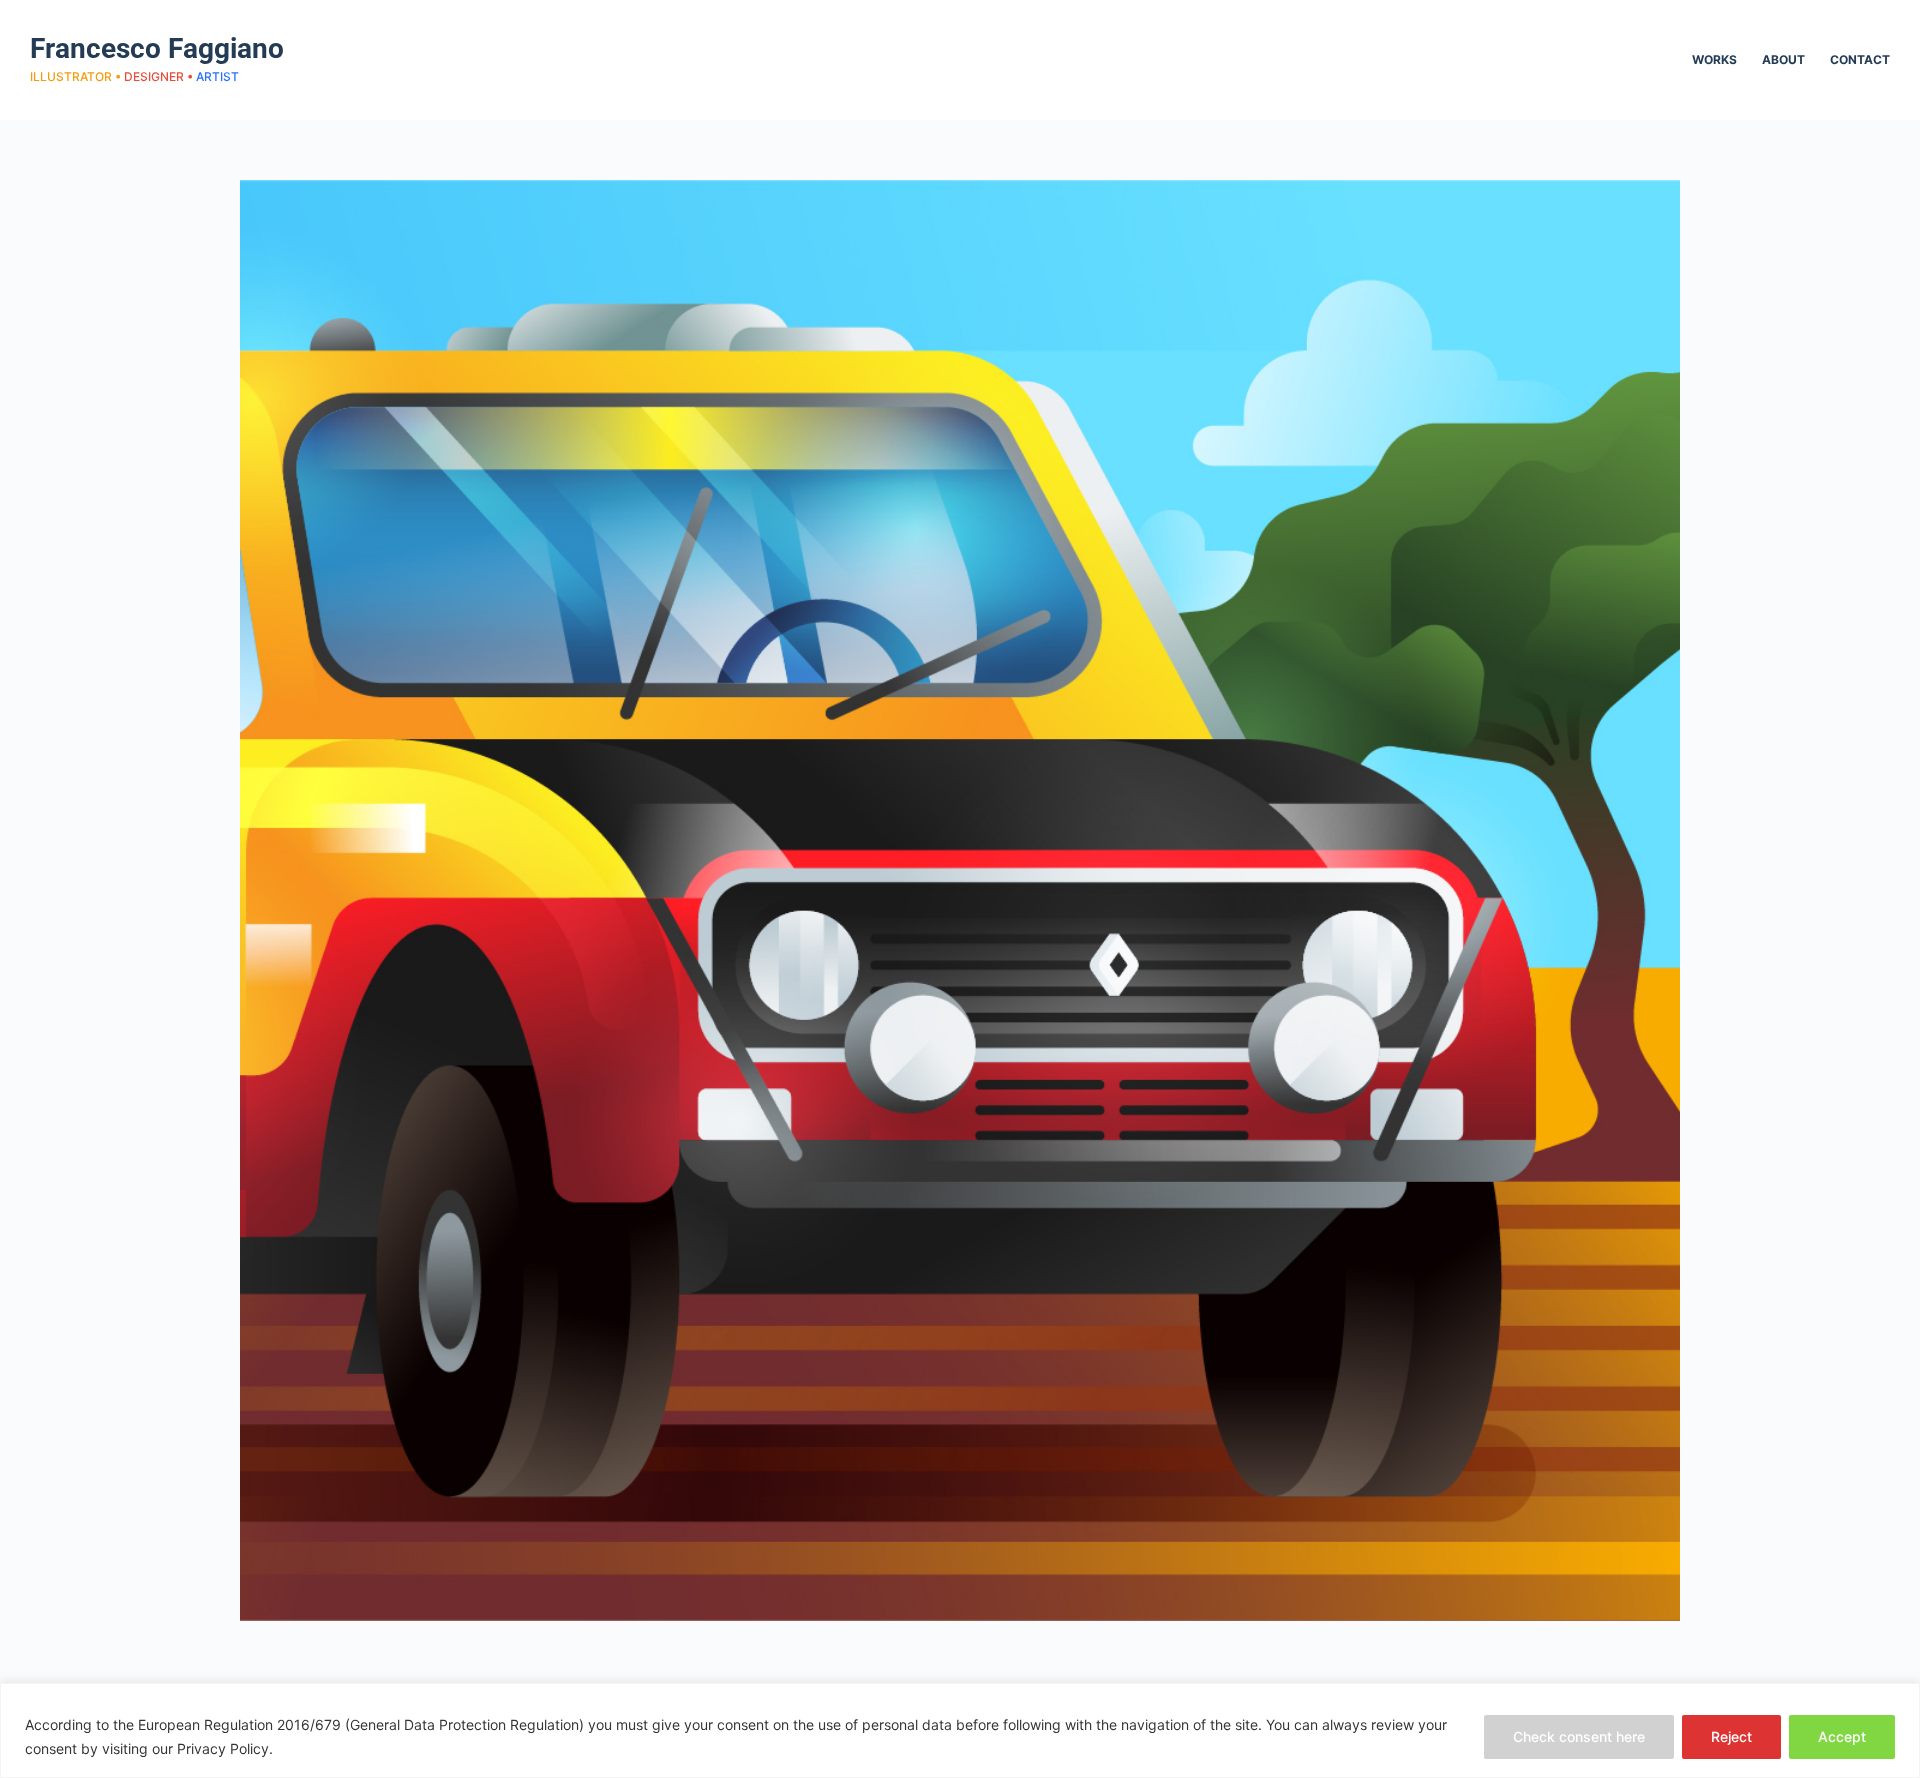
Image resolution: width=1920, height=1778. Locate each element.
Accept (1842, 1736)
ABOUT (1783, 59)
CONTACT (1860, 59)
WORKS (1714, 59)
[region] (960, 1730)
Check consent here (1579, 1736)
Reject (1731, 1736)
